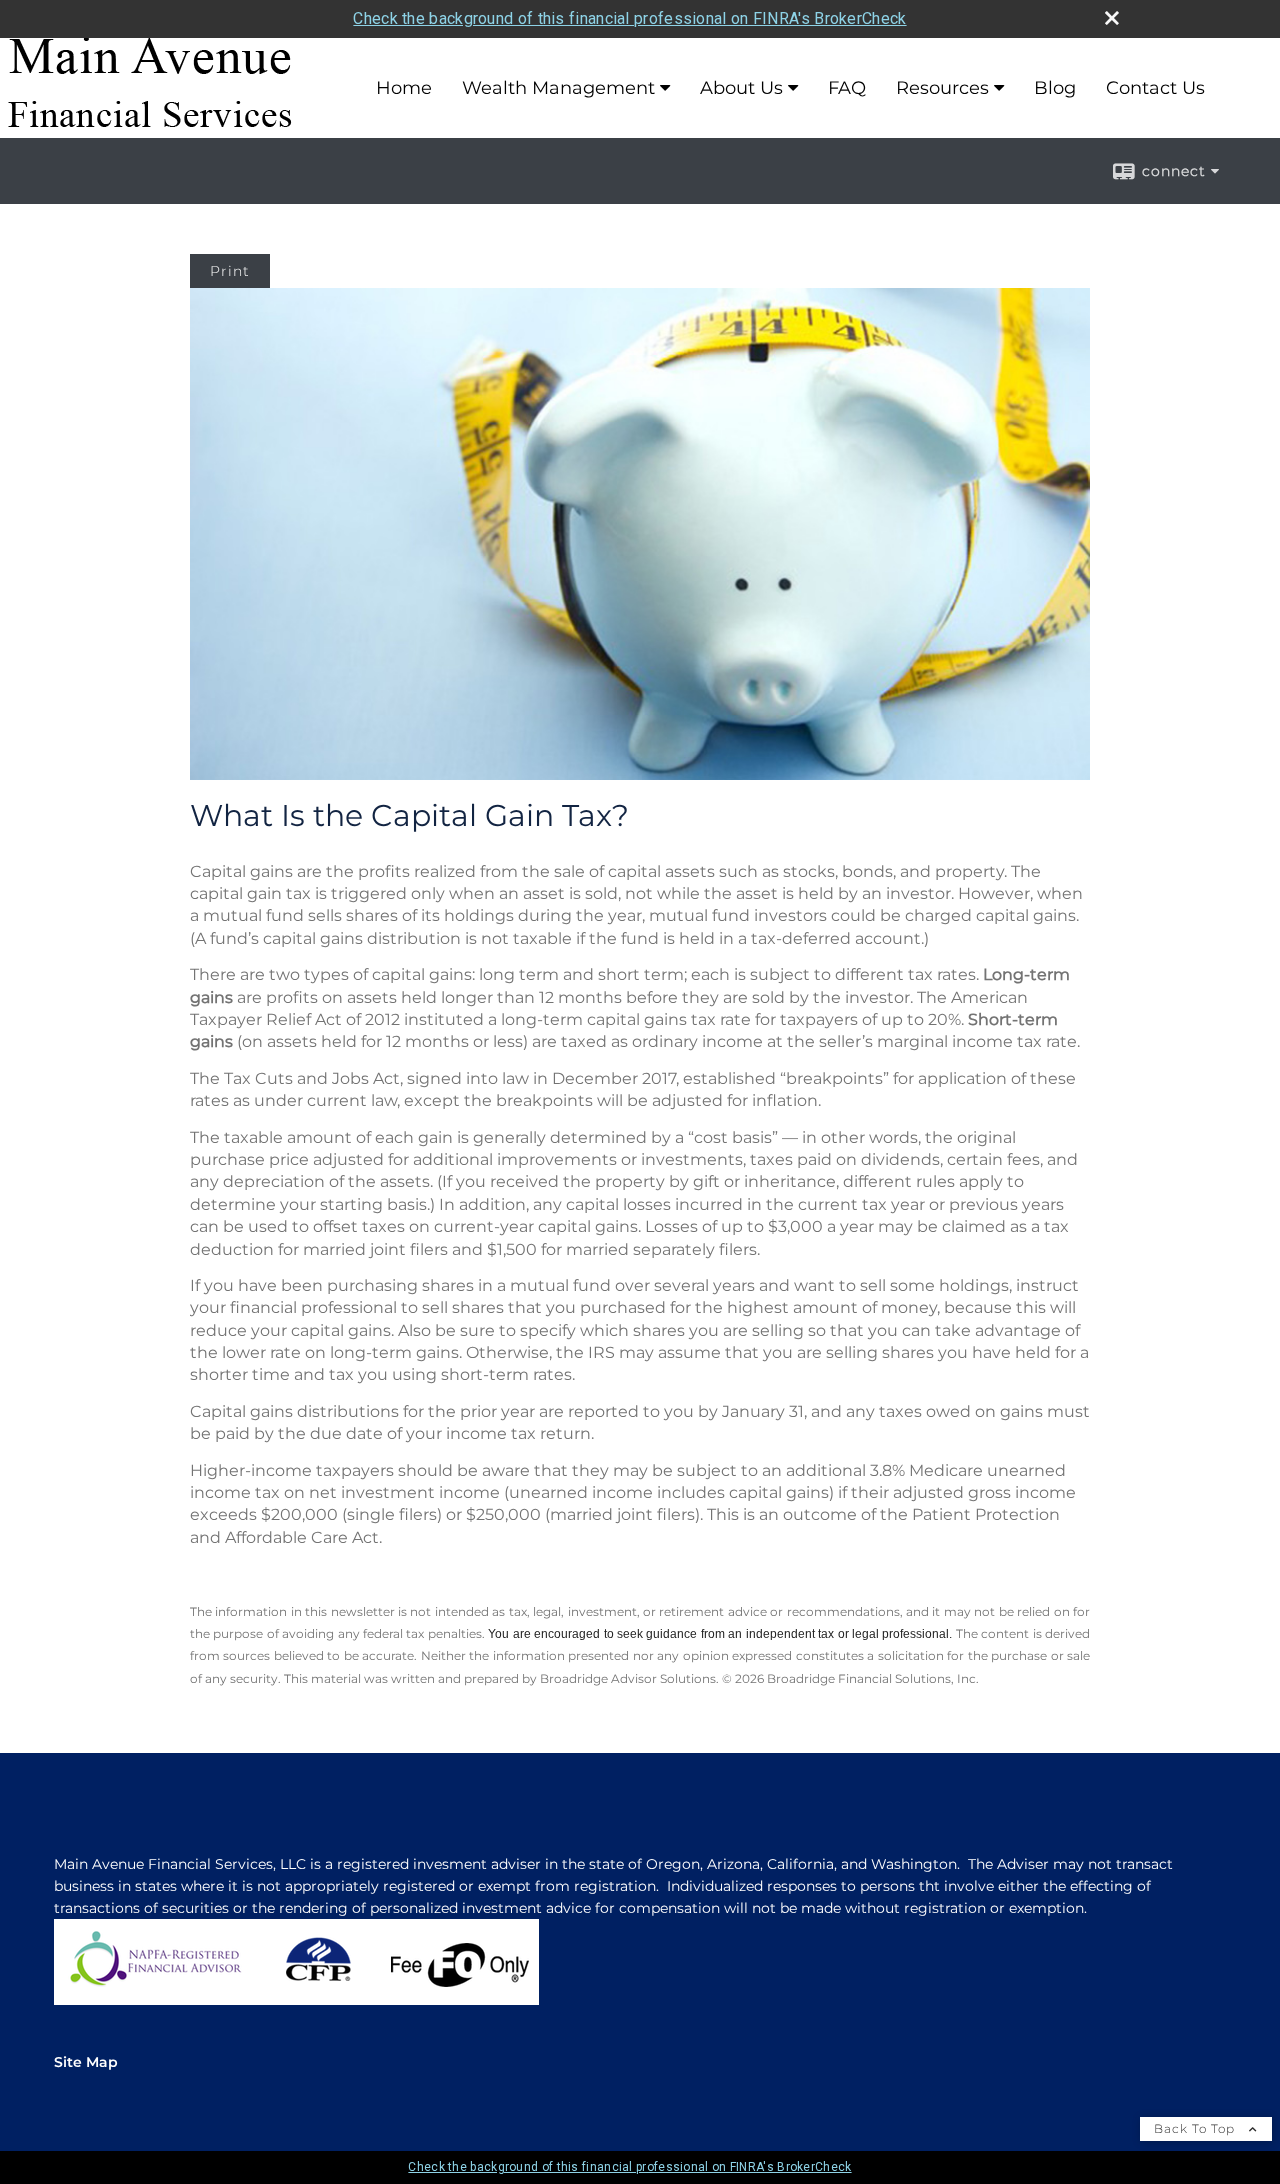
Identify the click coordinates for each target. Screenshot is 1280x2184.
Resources (942, 88)
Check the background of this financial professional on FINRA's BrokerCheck (629, 18)
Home (404, 88)
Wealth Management (558, 88)
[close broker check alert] (1112, 18)
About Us (741, 88)
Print (230, 271)
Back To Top (1196, 2128)
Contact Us (1155, 88)
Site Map (86, 2062)
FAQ (847, 88)
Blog (1055, 88)
